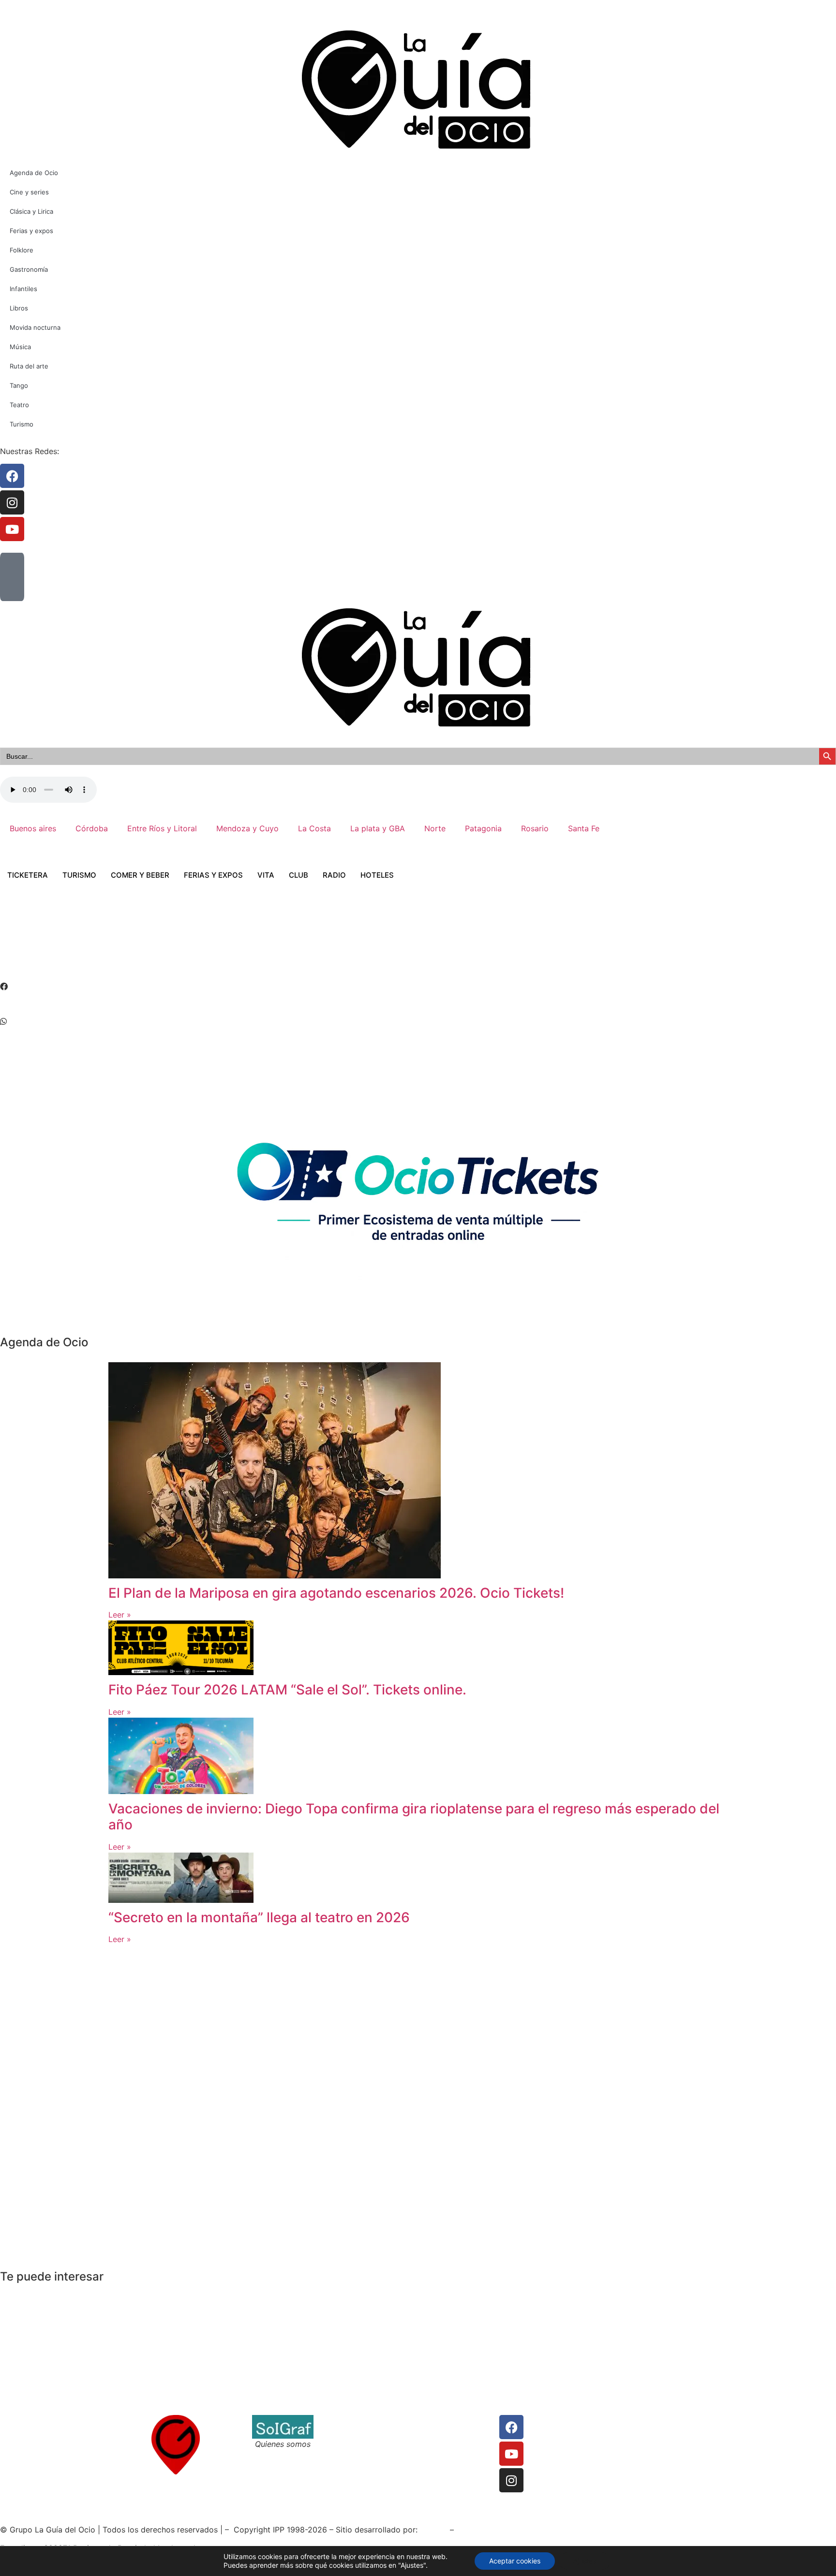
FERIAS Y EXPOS (213, 875)
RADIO (334, 875)
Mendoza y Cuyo (247, 828)
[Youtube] (511, 2454)
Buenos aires (33, 828)
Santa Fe (584, 828)
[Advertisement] (176, 944)
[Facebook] (511, 2427)
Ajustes (585, 2561)
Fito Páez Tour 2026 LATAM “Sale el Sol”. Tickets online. (287, 1690)
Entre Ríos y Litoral (162, 828)
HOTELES (377, 875)
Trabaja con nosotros (362, 2444)
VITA (266, 875)
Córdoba (92, 828)
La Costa (314, 828)
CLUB (299, 875)
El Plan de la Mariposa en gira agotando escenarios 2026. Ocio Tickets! (336, 1593)
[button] (418, 986)
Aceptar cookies (515, 2561)
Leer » (120, 1615)
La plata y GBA (378, 828)
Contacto (340, 2421)
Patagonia (483, 828)
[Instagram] (511, 2480)
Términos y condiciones (366, 2432)
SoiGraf (434, 2530)
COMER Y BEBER (140, 875)
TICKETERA (28, 875)
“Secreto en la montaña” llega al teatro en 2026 (259, 1917)
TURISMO (79, 875)
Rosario (535, 828)
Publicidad (439, 2444)
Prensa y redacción (455, 2421)
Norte (435, 828)
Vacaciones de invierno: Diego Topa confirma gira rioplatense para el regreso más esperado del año (414, 1817)
